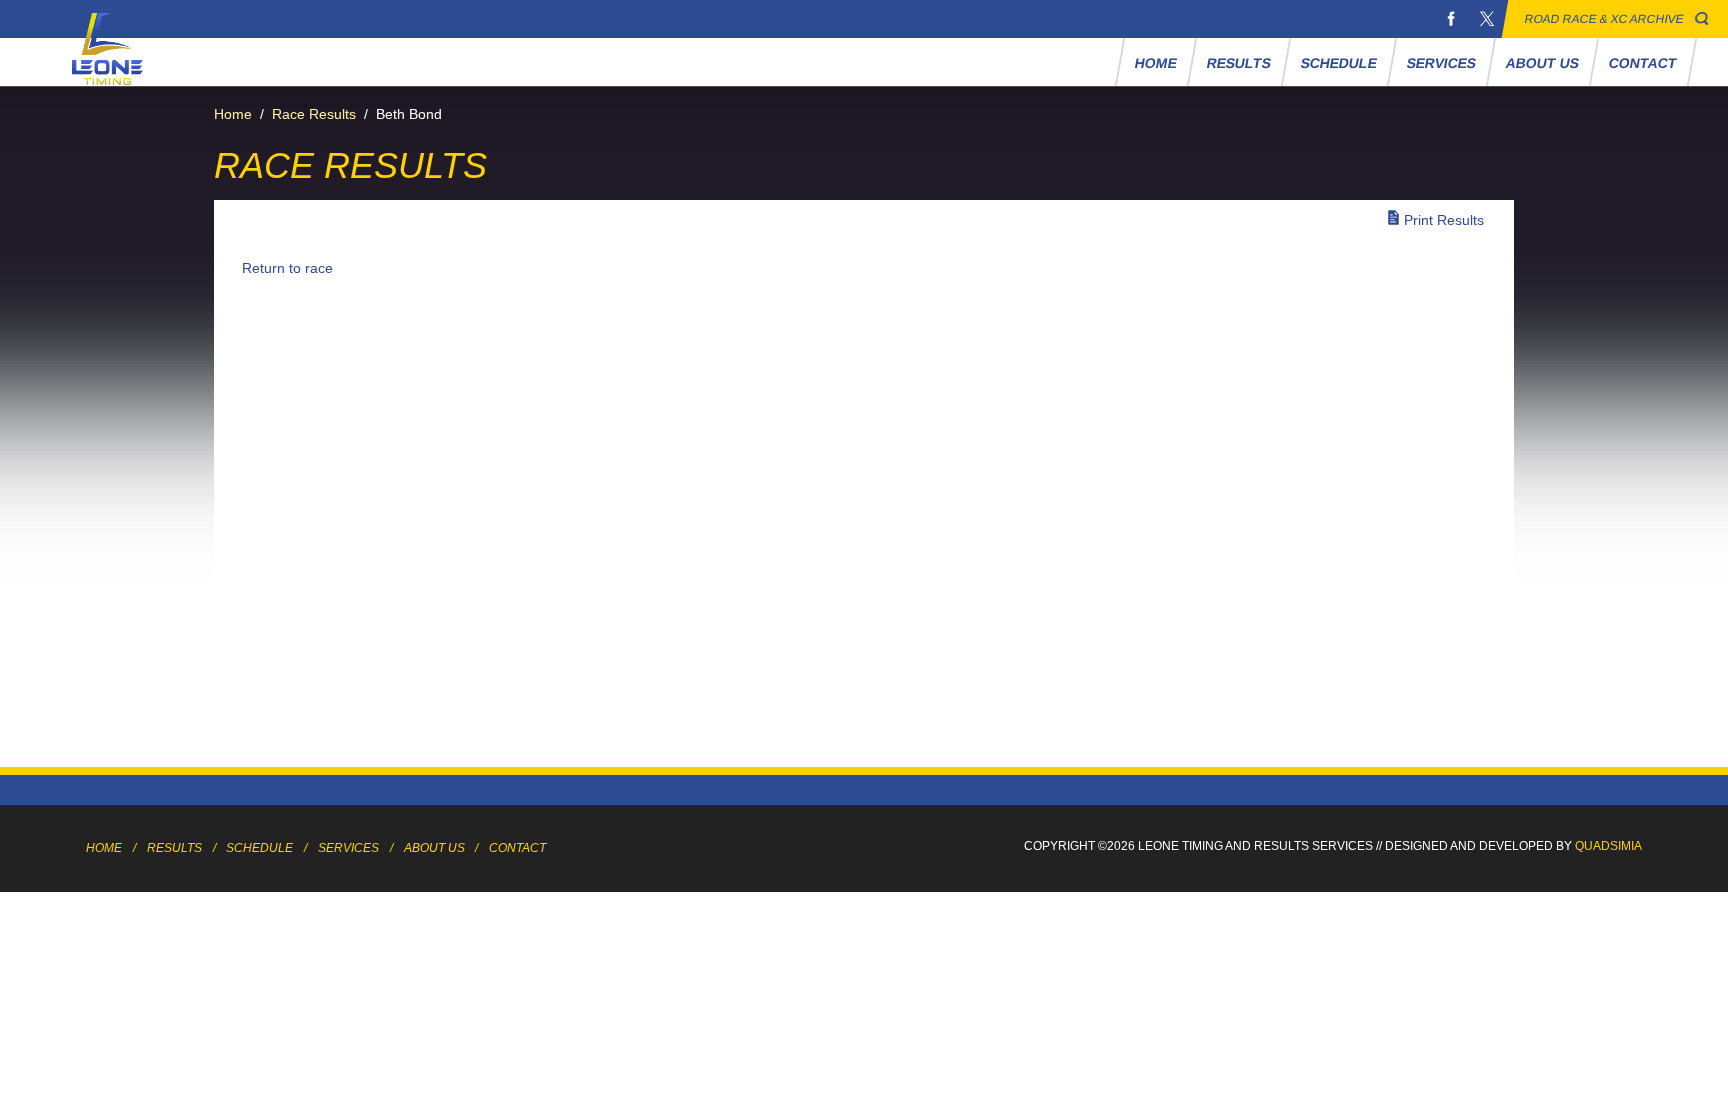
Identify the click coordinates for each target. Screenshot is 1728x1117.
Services (1442, 63)
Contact (1643, 63)
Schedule (1339, 63)
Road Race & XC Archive (1604, 19)
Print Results (1444, 220)
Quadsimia (1608, 846)
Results (1239, 63)
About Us (1543, 63)
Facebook (1451, 19)
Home (1156, 63)
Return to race (287, 268)
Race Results (314, 114)
